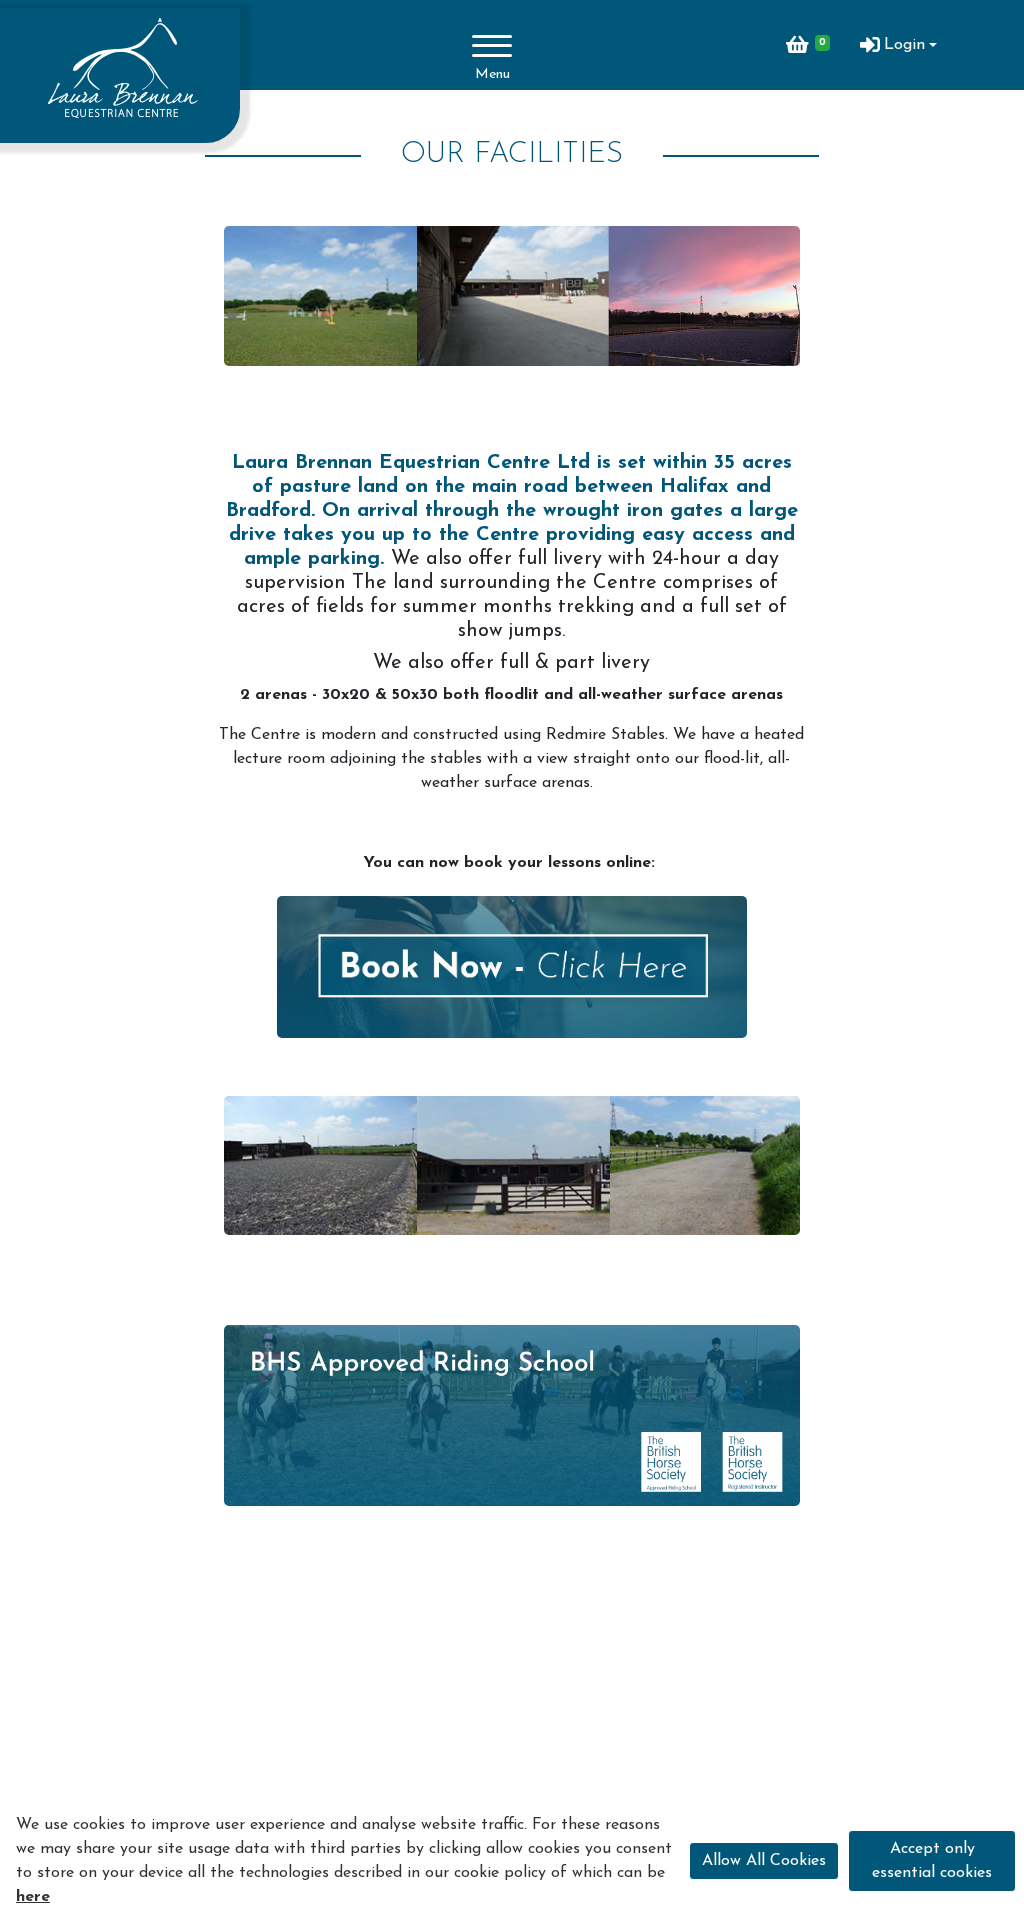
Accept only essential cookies (932, 1861)
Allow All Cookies (764, 1861)
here (33, 1897)
